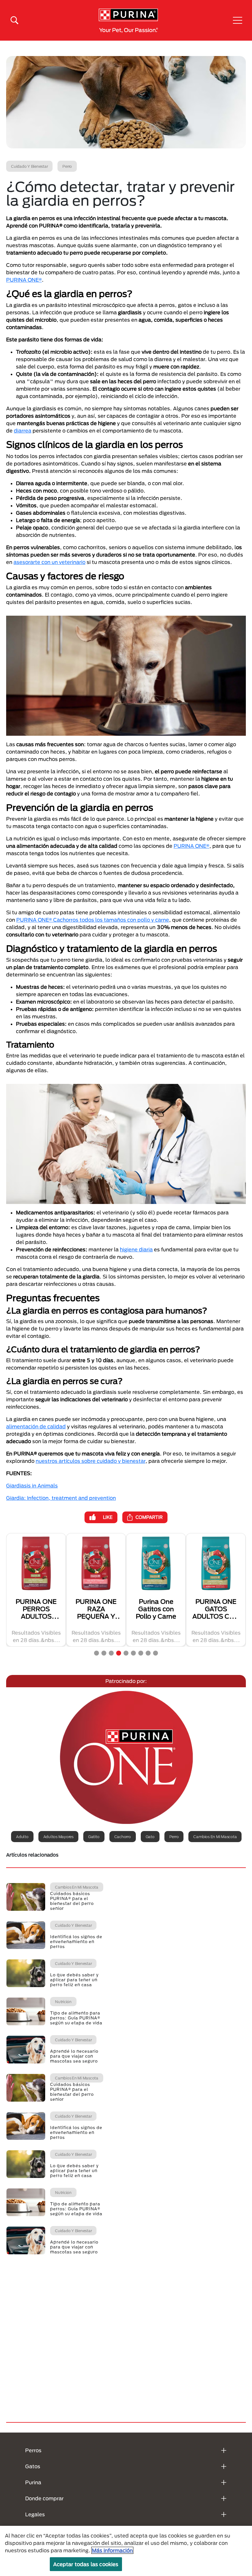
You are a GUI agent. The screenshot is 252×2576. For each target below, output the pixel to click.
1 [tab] (96, 1653)
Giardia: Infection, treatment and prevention (61, 1498)
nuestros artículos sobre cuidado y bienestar (91, 1461)
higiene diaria (136, 1249)
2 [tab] (104, 1653)
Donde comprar (44, 2498)
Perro (174, 1837)
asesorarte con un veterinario (49, 562)
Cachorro (123, 1837)
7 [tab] (141, 1653)
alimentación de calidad (36, 1426)
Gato (150, 1837)
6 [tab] (133, 1653)
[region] (126, 2551)
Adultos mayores (58, 1837)
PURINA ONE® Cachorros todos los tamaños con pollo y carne (93, 920)
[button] (238, 20)
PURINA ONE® (24, 280)
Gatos (33, 2466)
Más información (112, 2550)
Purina (33, 2482)
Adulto (22, 1837)
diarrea (23, 431)
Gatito (94, 1837)
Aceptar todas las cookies (86, 2564)
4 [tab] (119, 1653)
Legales (35, 2514)
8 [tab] (148, 1653)
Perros (33, 2450)
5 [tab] (126, 1653)
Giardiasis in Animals (32, 1485)
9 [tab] (156, 1653)
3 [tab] (111, 1653)
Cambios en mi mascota (215, 1837)
